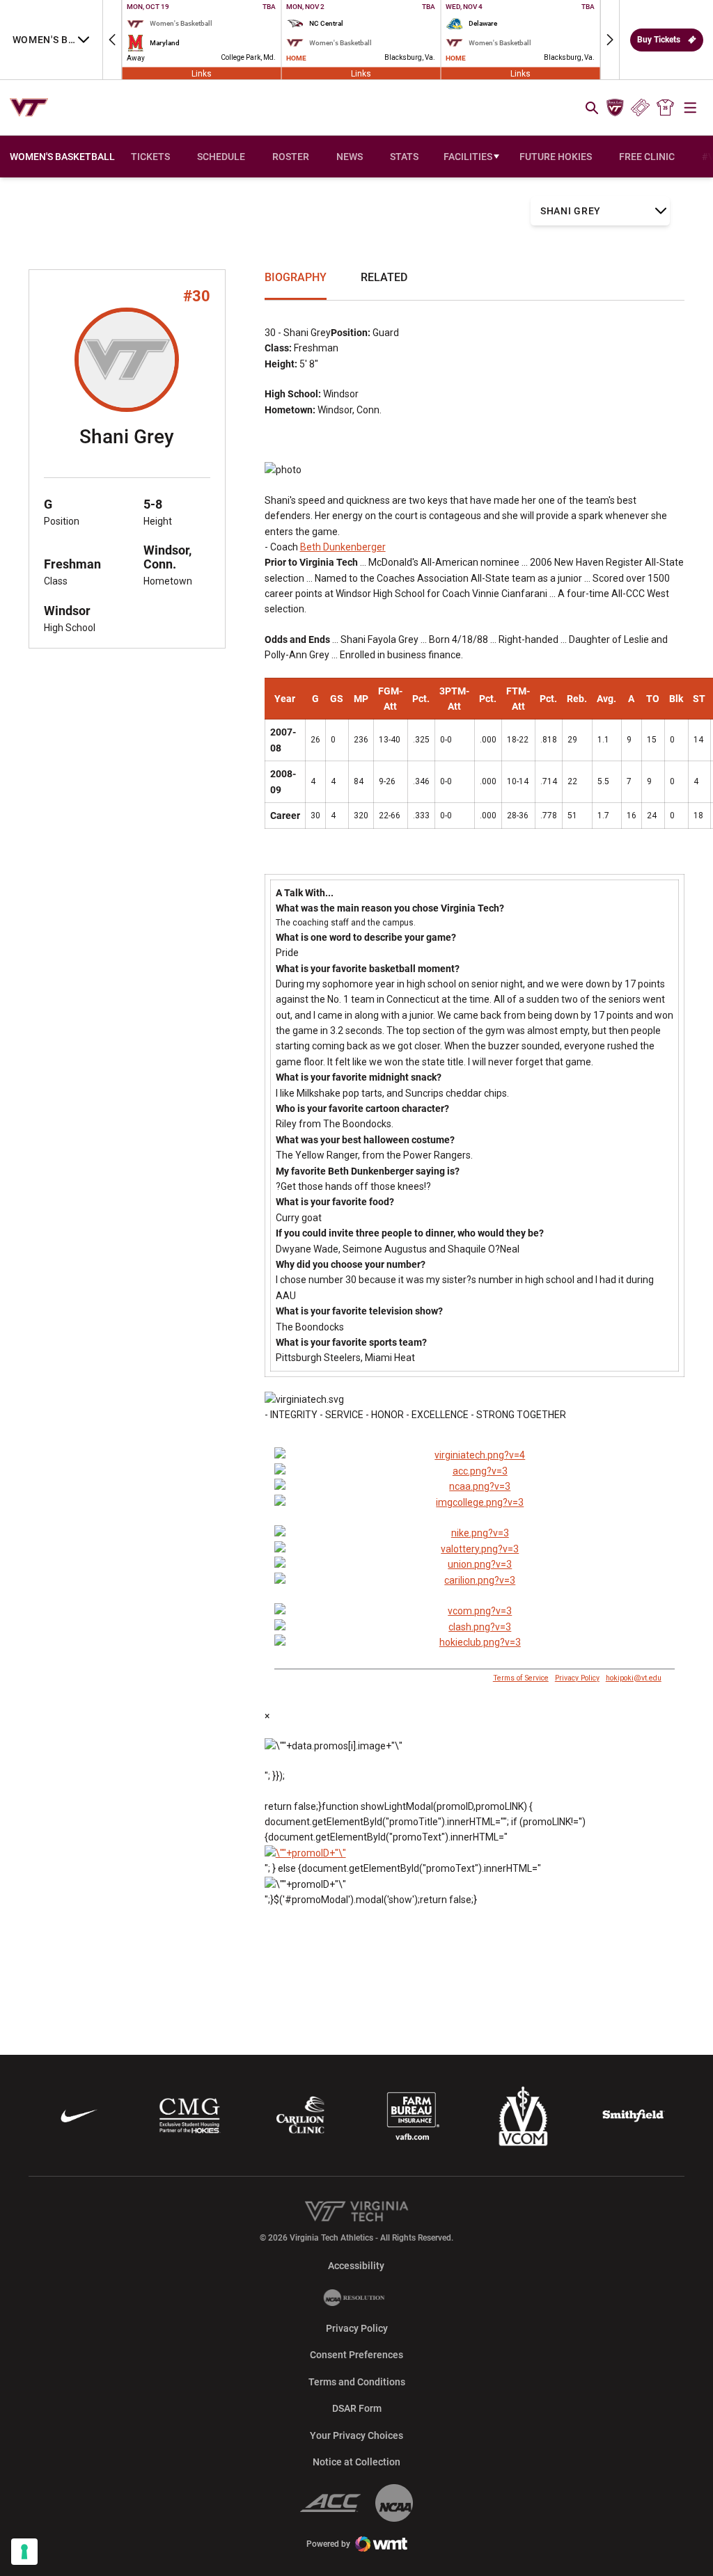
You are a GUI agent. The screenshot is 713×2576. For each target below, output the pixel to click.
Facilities (468, 157)
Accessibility (356, 2265)
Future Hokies (556, 157)
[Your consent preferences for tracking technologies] (24, 2552)
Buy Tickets (659, 40)
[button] (112, 40)
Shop (666, 108)
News (350, 157)
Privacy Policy (577, 1678)
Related (384, 277)
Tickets (640, 108)
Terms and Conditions (357, 2382)
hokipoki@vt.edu (634, 1678)
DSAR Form (357, 2408)
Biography (296, 277)
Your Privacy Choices (356, 2435)
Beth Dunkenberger (343, 547)
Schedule (221, 157)
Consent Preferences (356, 2355)
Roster (291, 157)
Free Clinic (647, 157)
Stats (404, 157)
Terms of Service (521, 1678)
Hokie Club (615, 108)
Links (202, 73)
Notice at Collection (356, 2462)
